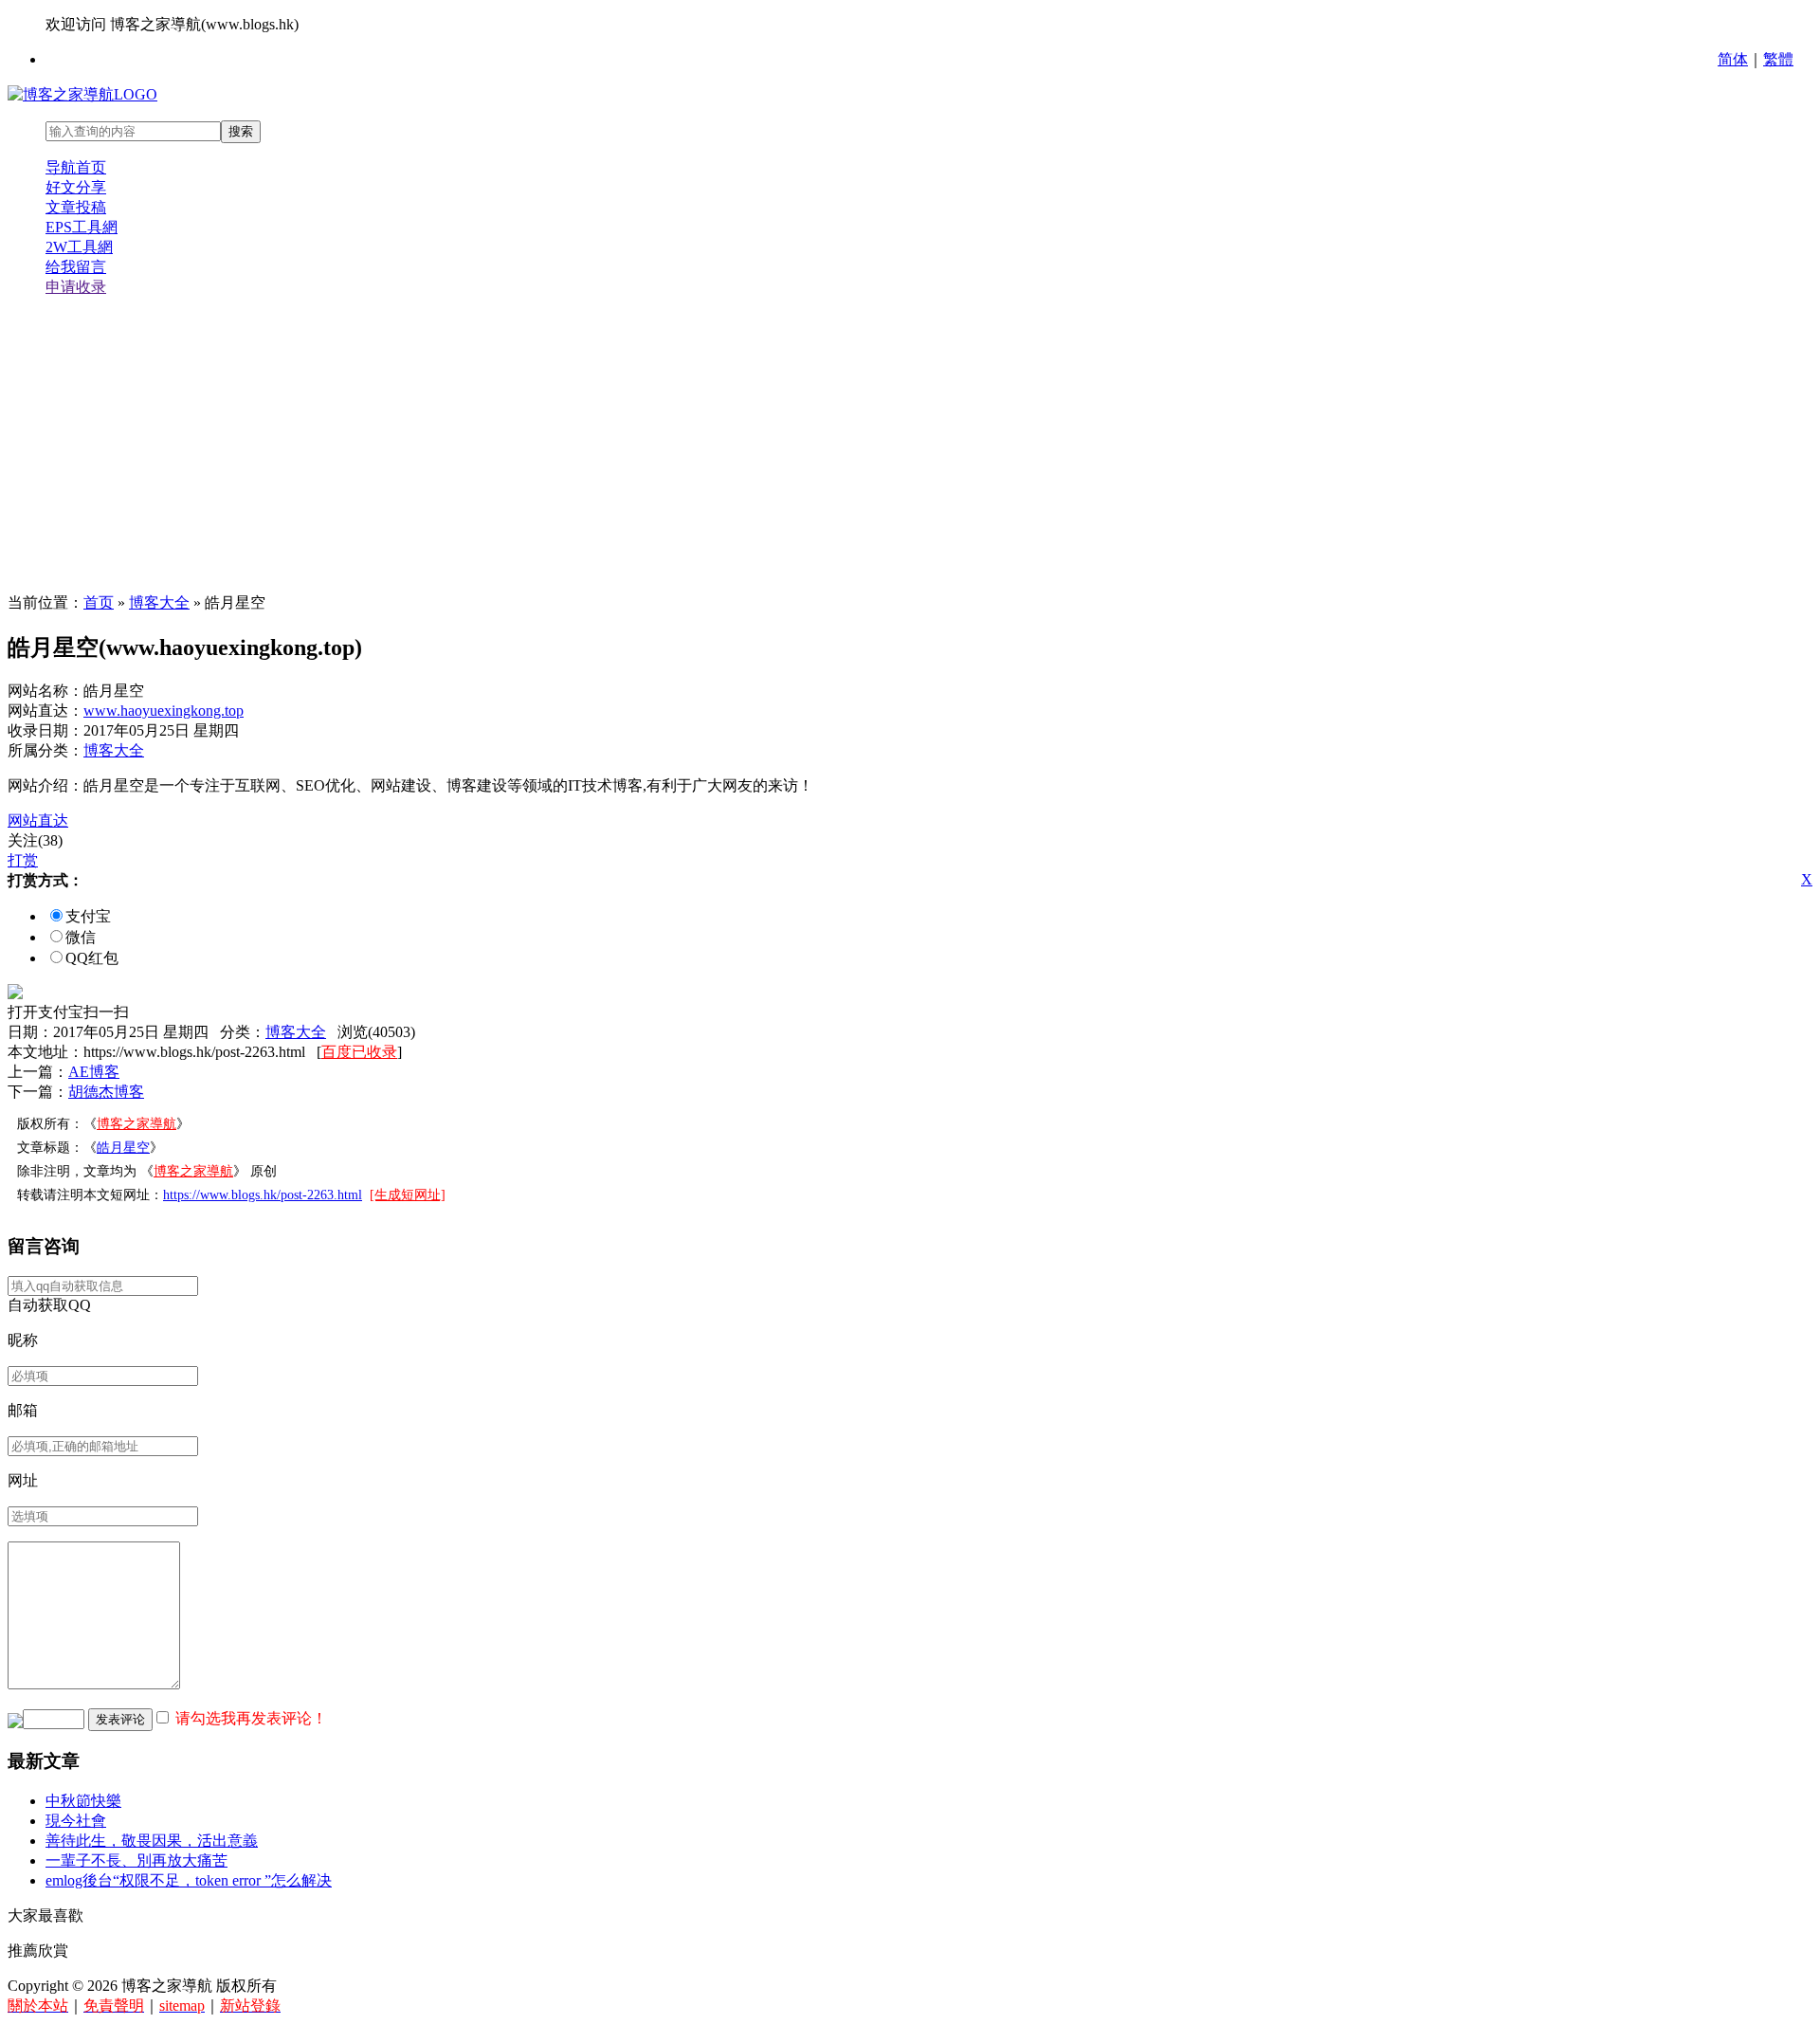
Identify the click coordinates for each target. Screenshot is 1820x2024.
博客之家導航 (136, 1124)
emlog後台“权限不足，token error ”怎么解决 (189, 1880)
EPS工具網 (82, 227)
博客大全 (159, 602)
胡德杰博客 (106, 1092)
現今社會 (76, 1821)
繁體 (1778, 59)
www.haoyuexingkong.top (164, 711)
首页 (99, 602)
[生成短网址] (408, 1195)
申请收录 (76, 287)
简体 (1733, 59)
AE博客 (94, 1072)
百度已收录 (359, 1052)
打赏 (23, 860)
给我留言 (76, 267)
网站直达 (38, 821)
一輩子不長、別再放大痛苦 (136, 1860)
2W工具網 (79, 247)
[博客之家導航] (82, 94)
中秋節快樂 (83, 1801)
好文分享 (76, 187)
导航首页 (76, 167)
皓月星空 (123, 1148)
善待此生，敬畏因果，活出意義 (152, 1841)
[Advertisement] (910, 446)
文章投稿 (76, 207)
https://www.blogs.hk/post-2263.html (263, 1195)
